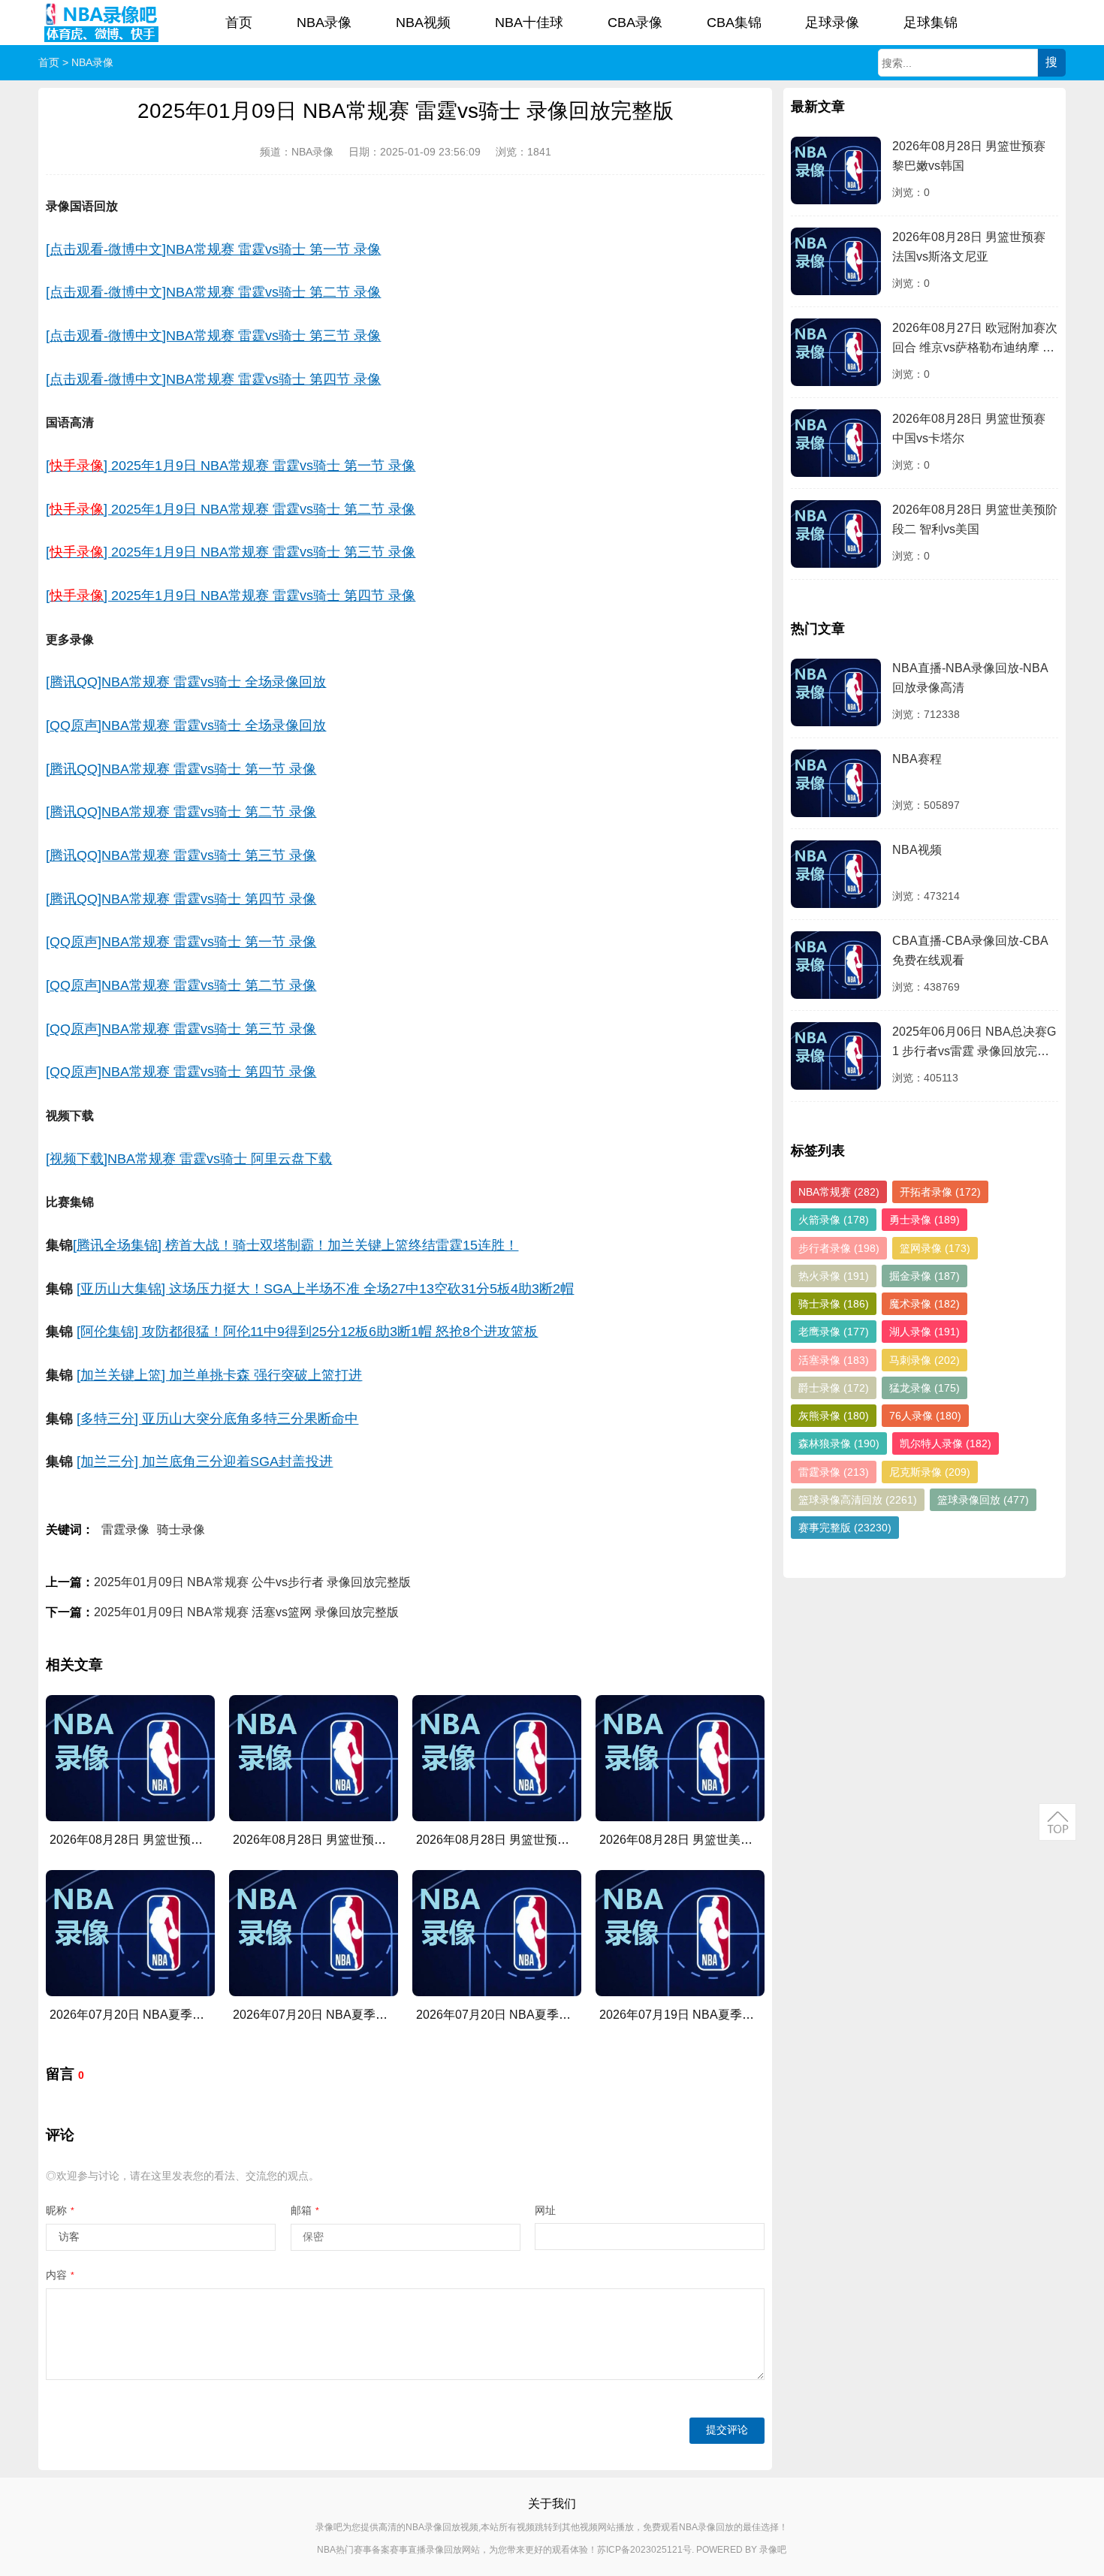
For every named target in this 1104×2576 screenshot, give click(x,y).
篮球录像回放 (983, 1500)
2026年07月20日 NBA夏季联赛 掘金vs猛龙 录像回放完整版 (391, 2015)
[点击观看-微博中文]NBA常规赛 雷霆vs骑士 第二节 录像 (213, 292)
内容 (60, 2275)
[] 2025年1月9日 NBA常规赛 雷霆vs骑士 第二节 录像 (231, 509)
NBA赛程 (917, 759)
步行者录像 (839, 1248)
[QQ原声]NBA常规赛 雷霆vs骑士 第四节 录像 (181, 1072)
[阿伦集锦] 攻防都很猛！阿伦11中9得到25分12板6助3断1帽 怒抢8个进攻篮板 (307, 1332)
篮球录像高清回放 (858, 1500)
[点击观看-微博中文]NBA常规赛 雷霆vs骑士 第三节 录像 (213, 336)
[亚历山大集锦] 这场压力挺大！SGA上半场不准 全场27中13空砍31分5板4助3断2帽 (325, 1289)
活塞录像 (834, 1360)
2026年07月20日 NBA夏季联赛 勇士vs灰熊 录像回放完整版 (208, 2015)
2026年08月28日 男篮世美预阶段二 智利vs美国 (975, 519)
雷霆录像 (125, 1529)
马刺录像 (925, 1360)
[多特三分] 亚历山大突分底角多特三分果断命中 (217, 1419)
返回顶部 (1057, 1822)
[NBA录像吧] (102, 23)
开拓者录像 (940, 1192)
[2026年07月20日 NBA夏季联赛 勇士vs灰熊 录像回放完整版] (130, 1933)
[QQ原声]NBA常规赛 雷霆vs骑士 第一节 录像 (181, 942)
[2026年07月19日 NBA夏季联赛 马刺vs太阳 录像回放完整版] (680, 1933)
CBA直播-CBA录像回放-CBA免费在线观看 (970, 950)
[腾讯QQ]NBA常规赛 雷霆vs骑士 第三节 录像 (181, 855)
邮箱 (305, 2210)
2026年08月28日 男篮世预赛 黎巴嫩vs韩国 (969, 156)
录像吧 (773, 2550)
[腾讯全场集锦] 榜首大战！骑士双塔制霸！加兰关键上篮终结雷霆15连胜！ (296, 1245)
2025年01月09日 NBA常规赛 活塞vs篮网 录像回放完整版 (246, 1612)
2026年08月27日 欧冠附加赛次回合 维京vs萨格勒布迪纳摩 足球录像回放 (975, 340)
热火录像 (834, 1276)
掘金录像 (925, 1276)
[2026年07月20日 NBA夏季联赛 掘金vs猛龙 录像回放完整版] (313, 1933)
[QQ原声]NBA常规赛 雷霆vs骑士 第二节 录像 (181, 985)
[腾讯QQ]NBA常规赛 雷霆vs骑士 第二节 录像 (181, 812)
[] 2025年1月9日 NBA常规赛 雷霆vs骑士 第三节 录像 (231, 552)
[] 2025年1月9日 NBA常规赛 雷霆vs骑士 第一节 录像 (231, 466)
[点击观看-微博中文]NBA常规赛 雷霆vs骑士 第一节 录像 (213, 249)
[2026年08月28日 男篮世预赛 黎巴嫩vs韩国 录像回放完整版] (130, 1758)
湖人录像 (925, 1332)
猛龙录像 (925, 1388)
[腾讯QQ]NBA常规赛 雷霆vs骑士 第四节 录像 (181, 899)
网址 (545, 2210)
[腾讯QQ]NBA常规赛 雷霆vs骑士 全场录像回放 (186, 682)
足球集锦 (931, 23)
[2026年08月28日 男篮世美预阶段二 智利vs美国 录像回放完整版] (680, 1758)
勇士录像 (925, 1220)
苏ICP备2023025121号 (644, 2550)
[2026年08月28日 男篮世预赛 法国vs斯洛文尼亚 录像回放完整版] (313, 1758)
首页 (239, 23)
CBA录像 (635, 23)
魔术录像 (925, 1304)
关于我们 (552, 2504)
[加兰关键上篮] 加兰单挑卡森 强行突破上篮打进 (219, 1375)
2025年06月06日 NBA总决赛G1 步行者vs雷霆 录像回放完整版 (974, 1044)
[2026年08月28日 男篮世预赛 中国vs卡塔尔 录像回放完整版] (496, 1758)
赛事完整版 (845, 1528)
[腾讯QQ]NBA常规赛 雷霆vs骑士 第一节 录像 (181, 769)
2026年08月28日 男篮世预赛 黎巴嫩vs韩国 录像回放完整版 (207, 1840)
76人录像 (925, 1416)
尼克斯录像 (930, 1472)
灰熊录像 (834, 1416)
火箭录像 (834, 1220)
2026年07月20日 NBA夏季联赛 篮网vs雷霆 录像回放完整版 (575, 2015)
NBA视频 (423, 23)
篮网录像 (935, 1248)
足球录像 (832, 23)
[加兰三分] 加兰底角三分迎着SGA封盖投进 (205, 1461)
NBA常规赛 (839, 1192)
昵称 (60, 2210)
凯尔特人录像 (946, 1443)
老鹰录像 (834, 1332)
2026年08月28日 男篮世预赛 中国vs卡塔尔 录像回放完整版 (574, 1840)
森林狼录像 (839, 1443)
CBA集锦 (734, 23)
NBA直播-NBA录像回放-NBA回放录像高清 (970, 678)
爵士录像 (834, 1388)
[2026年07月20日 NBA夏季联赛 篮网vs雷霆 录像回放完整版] (496, 1933)
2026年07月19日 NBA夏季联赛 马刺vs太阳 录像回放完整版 (758, 2015)
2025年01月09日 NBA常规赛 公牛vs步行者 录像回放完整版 (252, 1582)
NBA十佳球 (529, 23)
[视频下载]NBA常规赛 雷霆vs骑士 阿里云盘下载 (189, 1159)
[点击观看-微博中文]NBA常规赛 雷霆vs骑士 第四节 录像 (213, 379)
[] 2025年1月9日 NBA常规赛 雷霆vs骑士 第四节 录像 (231, 596)
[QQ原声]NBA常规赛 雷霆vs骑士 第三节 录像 (181, 1029)
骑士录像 (181, 1529)
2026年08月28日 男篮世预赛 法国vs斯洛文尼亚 (969, 247)
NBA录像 (324, 23)
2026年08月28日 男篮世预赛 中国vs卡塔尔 (969, 428)
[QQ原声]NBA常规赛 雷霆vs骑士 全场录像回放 (186, 725)
